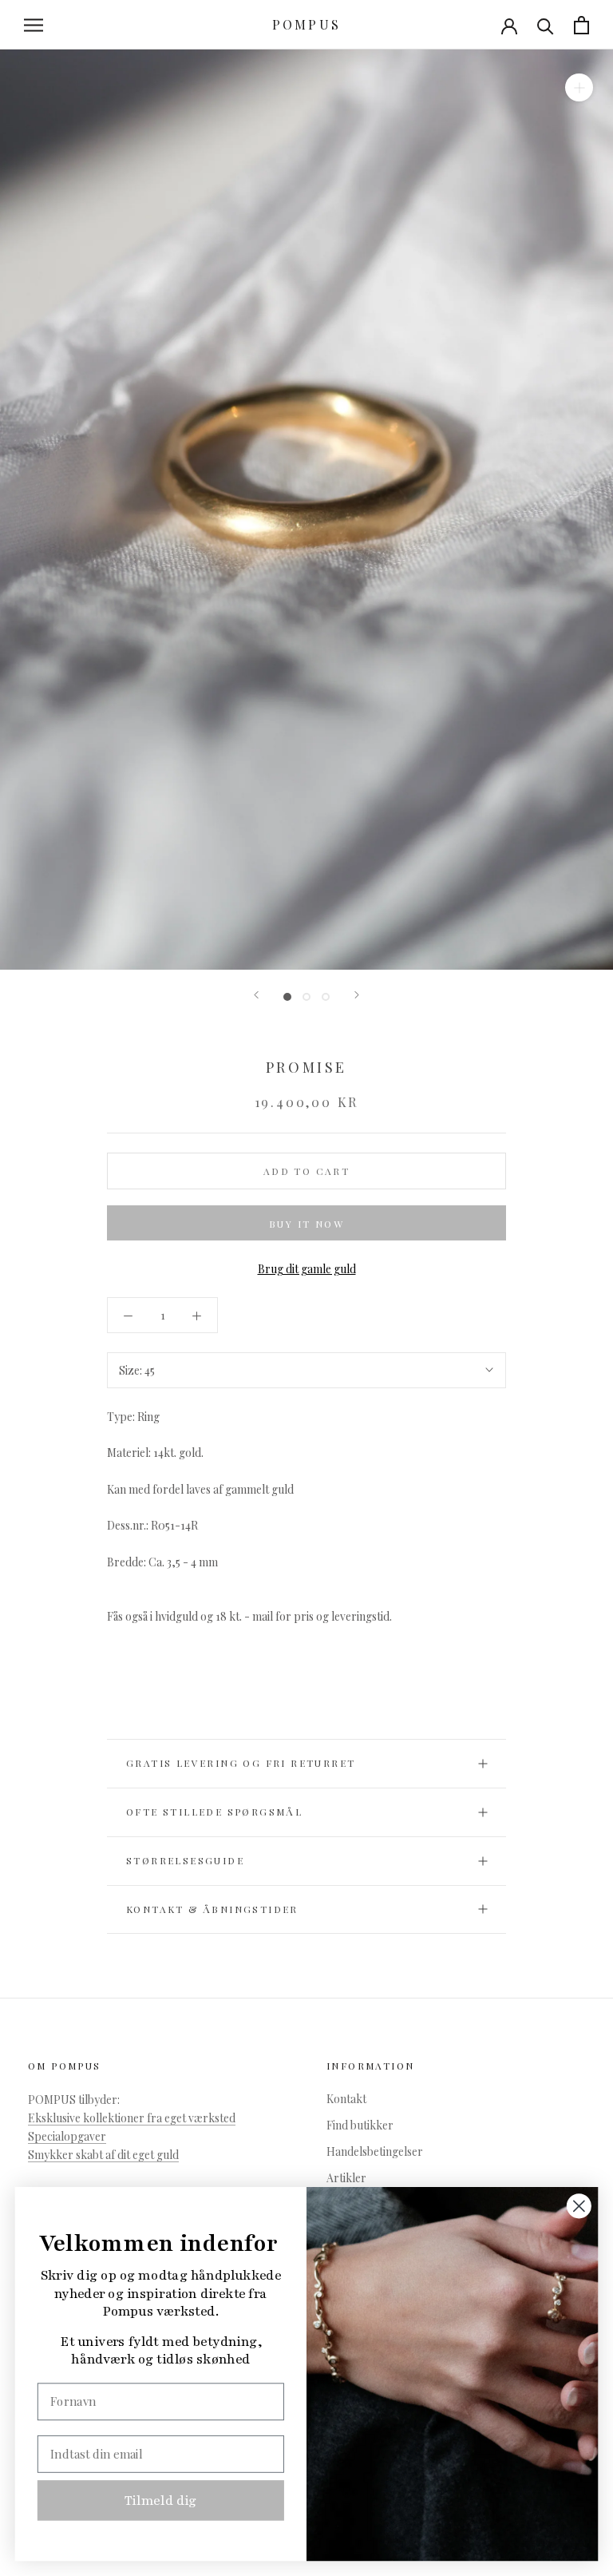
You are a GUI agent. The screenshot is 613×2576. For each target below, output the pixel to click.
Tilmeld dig (161, 2500)
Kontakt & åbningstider (212, 1909)
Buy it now (306, 1224)
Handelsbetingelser (375, 2151)
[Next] (357, 995)
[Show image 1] (287, 997)
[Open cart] (581, 25)
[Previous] (256, 995)
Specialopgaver (67, 2136)
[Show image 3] (326, 997)
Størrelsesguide (185, 1860)
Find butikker (360, 2125)
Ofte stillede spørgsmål (214, 1812)
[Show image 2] (306, 997)
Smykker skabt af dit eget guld (103, 2155)
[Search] (546, 25)
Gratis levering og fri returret (241, 1763)
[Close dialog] (579, 2206)
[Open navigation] (34, 25)
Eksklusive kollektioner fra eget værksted (132, 2118)
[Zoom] (579, 87)
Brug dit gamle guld (307, 1269)
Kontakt (346, 2099)
